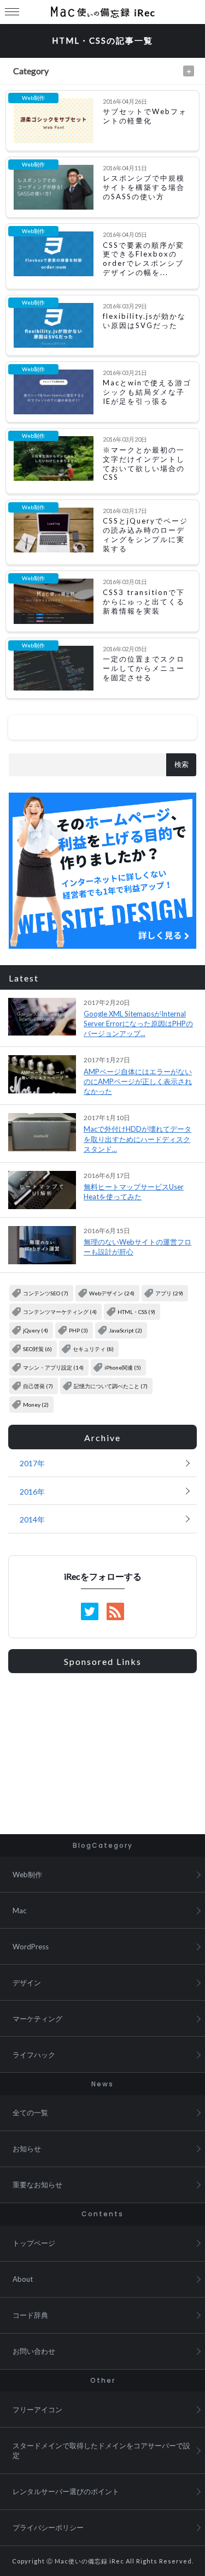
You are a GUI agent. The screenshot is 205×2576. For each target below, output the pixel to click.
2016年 (32, 1492)
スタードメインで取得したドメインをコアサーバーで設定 (101, 2450)
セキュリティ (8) (93, 1349)
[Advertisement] (103, 1748)
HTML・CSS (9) (136, 1312)
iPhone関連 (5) (123, 1367)
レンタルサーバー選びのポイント (66, 2491)
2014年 (32, 1519)
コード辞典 (30, 2315)
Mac (19, 1911)
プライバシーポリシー (48, 2527)
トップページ (34, 2243)
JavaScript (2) (125, 1330)
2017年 (32, 1463)
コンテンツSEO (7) (46, 1293)
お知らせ (27, 2149)
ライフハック (34, 2055)
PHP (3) (78, 1330)
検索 (181, 765)
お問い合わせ (34, 2351)
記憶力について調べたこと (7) (111, 1386)
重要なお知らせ (37, 2185)
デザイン (27, 1983)
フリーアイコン (37, 2410)
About (23, 2279)
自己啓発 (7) (38, 1386)
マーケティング (37, 2019)
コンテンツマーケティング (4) (60, 1312)
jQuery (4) (36, 1330)
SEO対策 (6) (37, 1349)
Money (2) (36, 1405)
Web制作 (27, 1875)
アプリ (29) (169, 1293)
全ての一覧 (30, 2113)
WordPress (31, 1947)
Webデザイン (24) (112, 1293)
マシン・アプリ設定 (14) (53, 1367)
